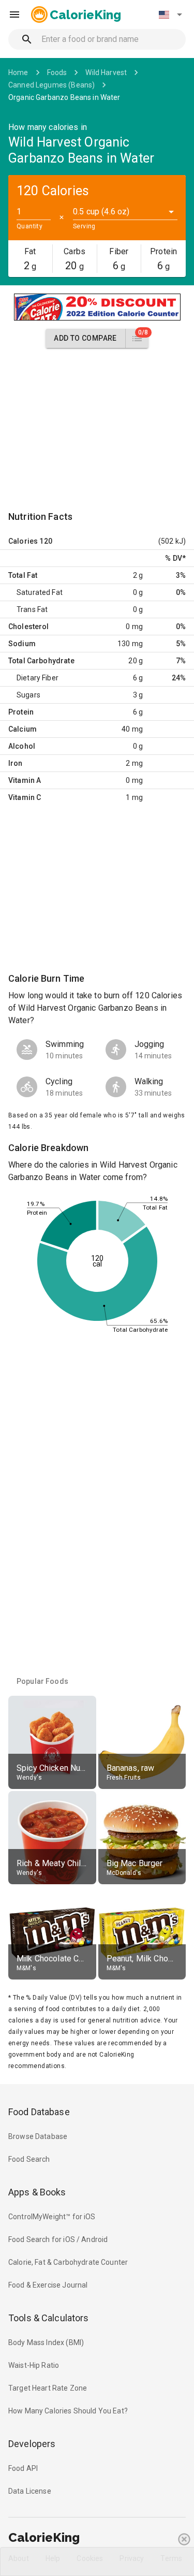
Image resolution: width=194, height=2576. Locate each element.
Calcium (23, 729)
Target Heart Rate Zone (48, 2388)
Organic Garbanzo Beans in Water (64, 97)
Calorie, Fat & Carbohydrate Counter (68, 2262)
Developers (32, 2444)
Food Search (29, 2159)
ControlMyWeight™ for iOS (52, 2217)
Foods (57, 72)
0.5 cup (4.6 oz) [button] (101, 212)
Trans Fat (32, 609)
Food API (23, 2468)
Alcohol (22, 746)
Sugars (28, 695)
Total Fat (23, 575)
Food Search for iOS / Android (58, 2239)
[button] (170, 14)
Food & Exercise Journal (48, 2285)
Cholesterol (29, 627)
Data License (30, 2491)
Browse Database (38, 2136)
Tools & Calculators (49, 2318)
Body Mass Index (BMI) (46, 2342)
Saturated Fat (40, 592)
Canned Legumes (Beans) (51, 85)
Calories (23, 541)
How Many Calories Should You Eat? (68, 2411)
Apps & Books (37, 2192)
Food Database (39, 2112)
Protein (21, 712)
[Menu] (14, 14)
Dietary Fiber (38, 678)
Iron (16, 763)
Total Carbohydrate (41, 661)
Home (18, 72)
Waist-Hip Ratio (34, 2365)
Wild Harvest (106, 72)
